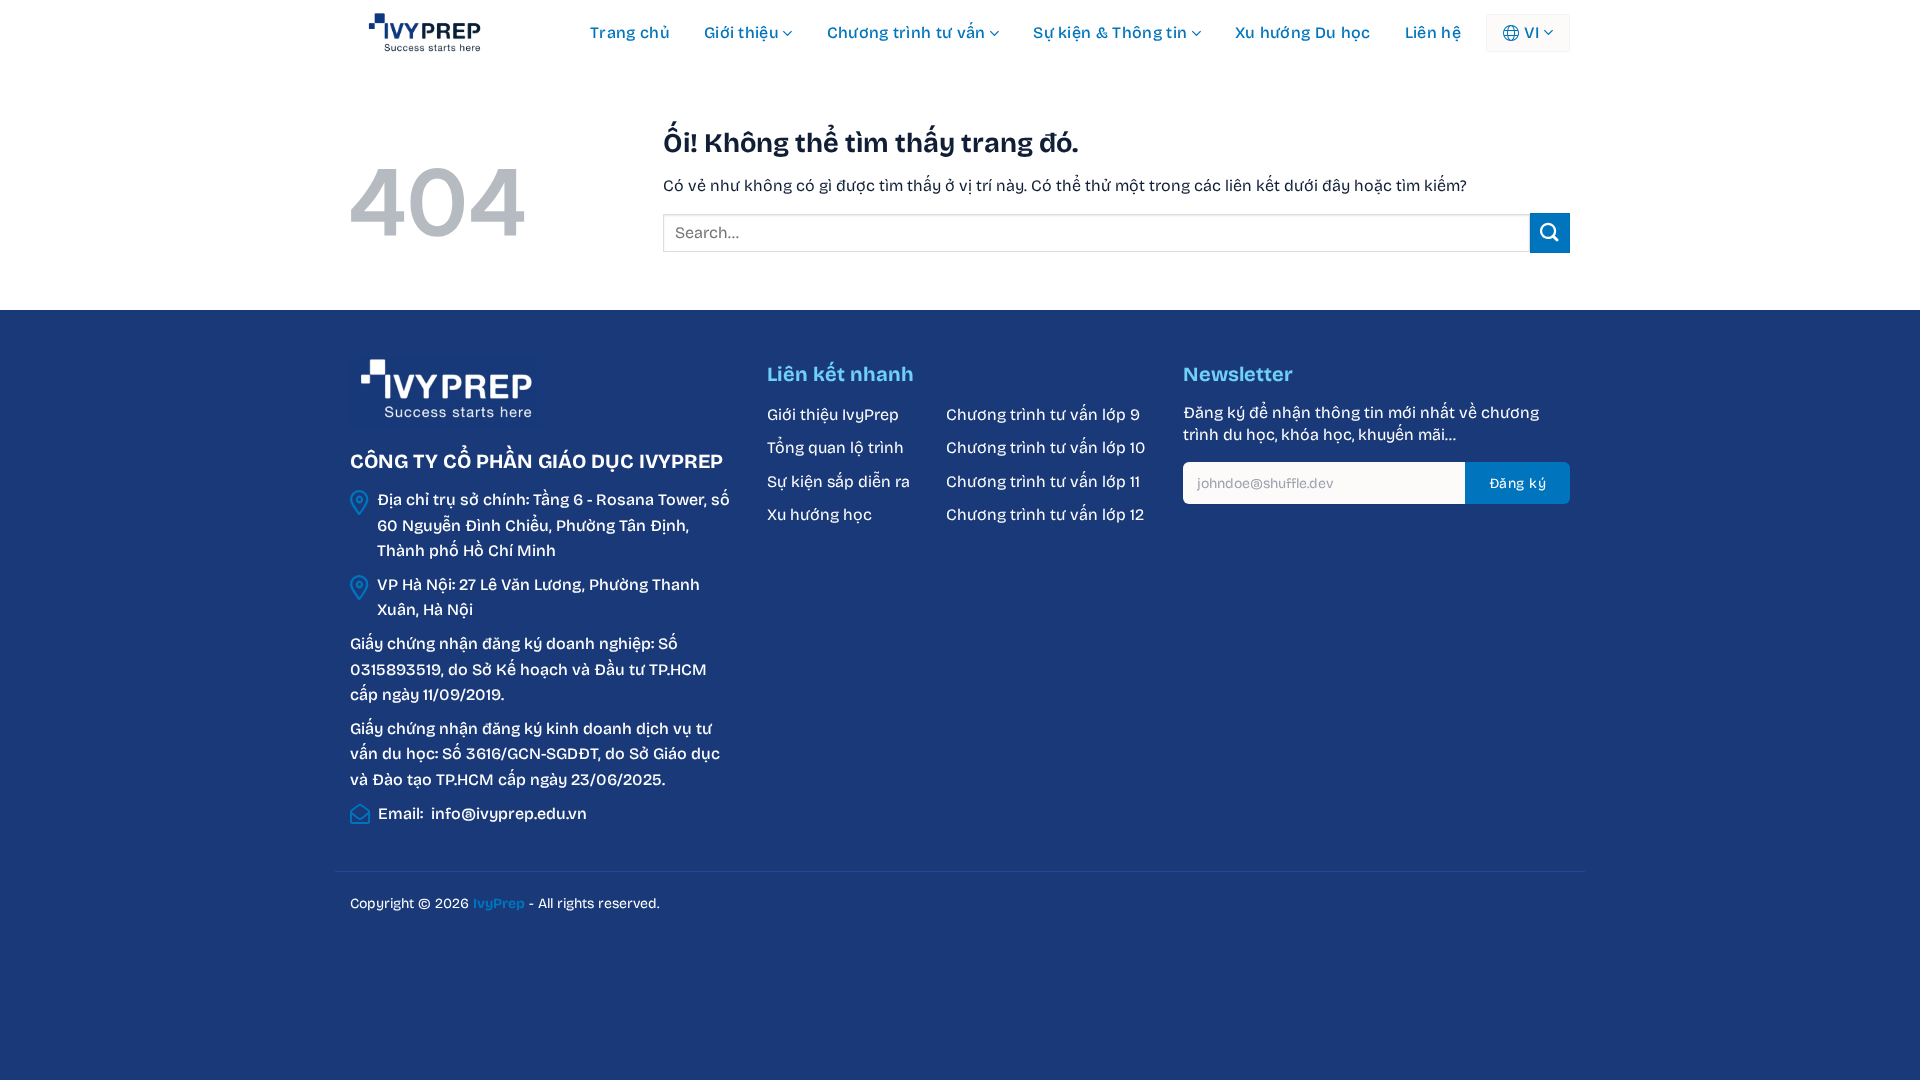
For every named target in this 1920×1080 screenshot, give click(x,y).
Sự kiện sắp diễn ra (838, 481)
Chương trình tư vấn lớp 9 (1045, 414)
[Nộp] (1550, 232)
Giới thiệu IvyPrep (833, 414)
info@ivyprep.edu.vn (509, 813)
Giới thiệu (741, 32)
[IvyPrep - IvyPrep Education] (450, 33)
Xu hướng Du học (1303, 32)
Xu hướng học (819, 514)
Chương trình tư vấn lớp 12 (1045, 514)
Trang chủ (630, 32)
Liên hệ (1433, 32)
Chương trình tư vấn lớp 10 (1045, 447)
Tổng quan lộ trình (835, 447)
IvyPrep (499, 903)
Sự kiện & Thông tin (1110, 32)
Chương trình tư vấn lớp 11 (1043, 481)
